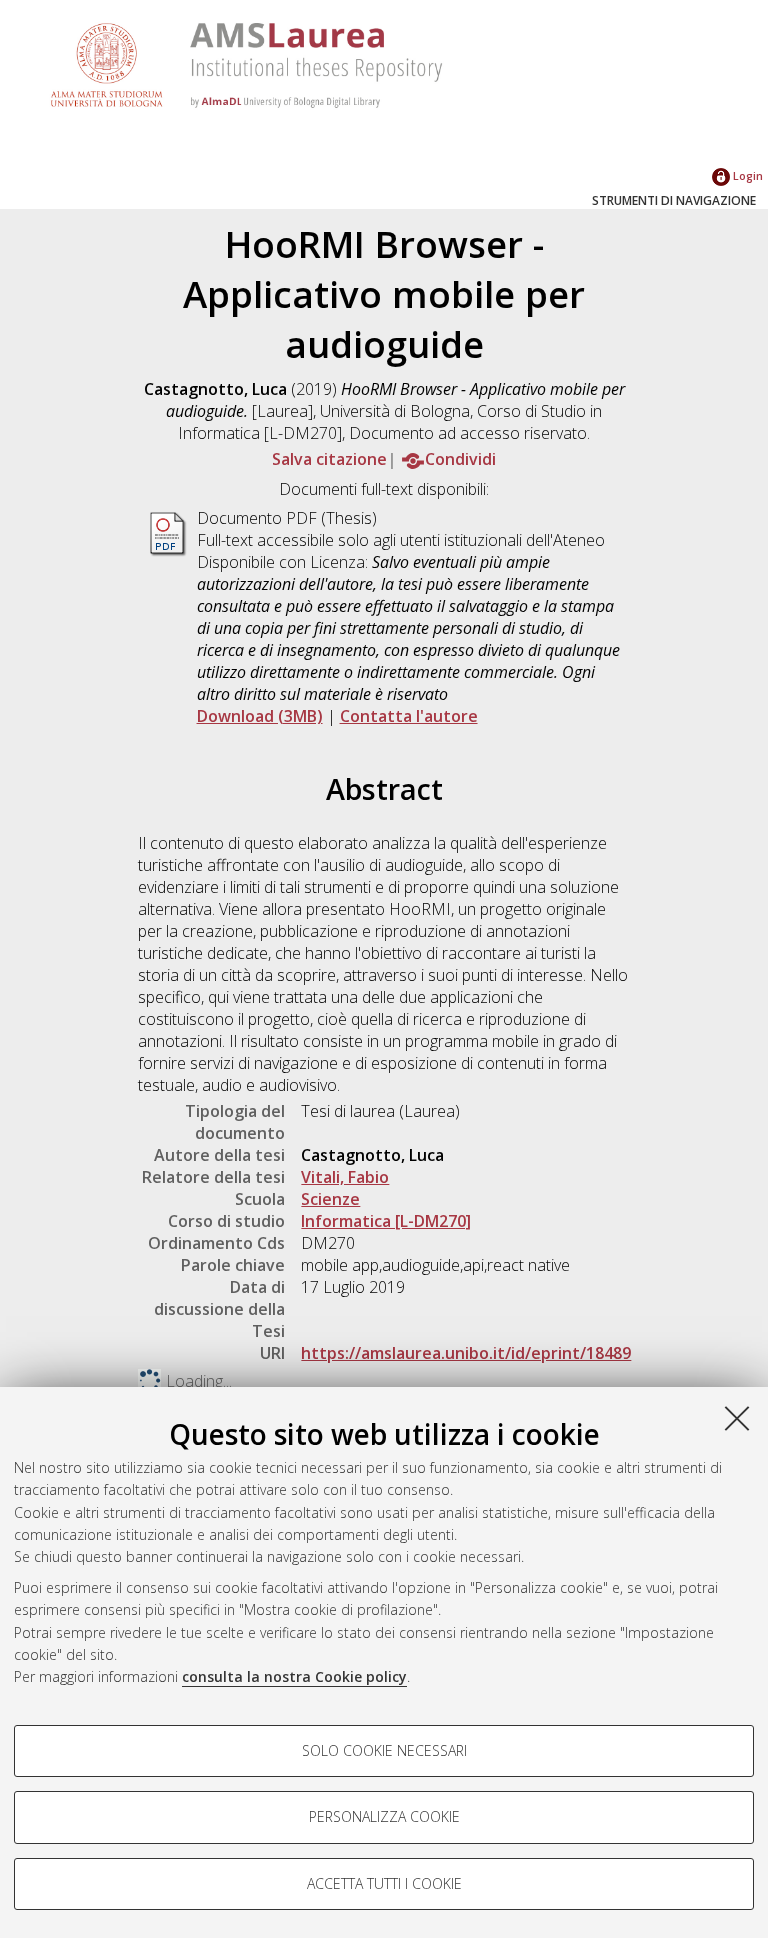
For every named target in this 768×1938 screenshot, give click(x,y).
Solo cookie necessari (384, 1750)
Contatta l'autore (409, 716)
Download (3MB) (260, 716)
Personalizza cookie (384, 1816)
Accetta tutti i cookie (384, 1883)
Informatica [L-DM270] (386, 1221)
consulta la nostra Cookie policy (294, 1676)
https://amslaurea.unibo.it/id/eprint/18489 (466, 1353)
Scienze (330, 1199)
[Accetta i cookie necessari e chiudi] (737, 1418)
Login (746, 175)
